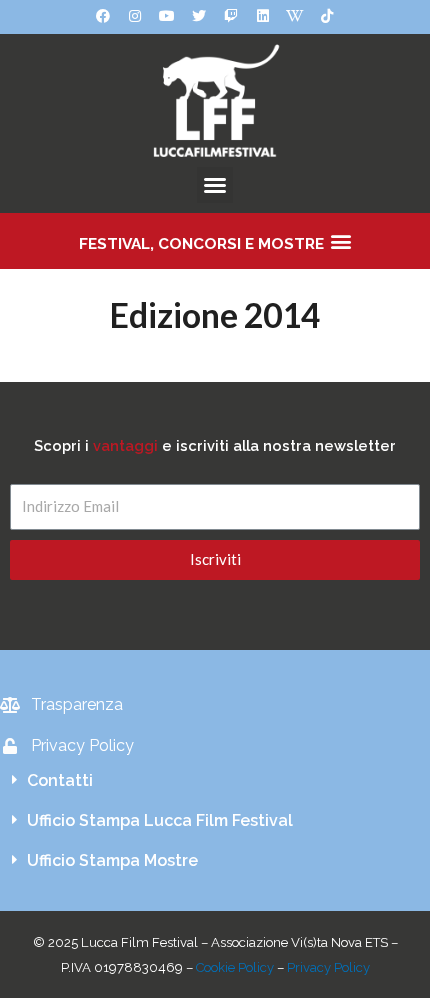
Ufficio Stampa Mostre (112, 860)
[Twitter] (199, 16)
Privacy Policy (328, 967)
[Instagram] (135, 16)
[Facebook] (103, 16)
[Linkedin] (263, 16)
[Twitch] (231, 16)
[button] (215, 185)
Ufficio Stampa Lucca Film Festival (160, 820)
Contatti (60, 780)
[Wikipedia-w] (295, 16)
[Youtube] (167, 16)
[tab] (215, 781)
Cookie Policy (235, 967)
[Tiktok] (327, 16)
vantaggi (125, 445)
